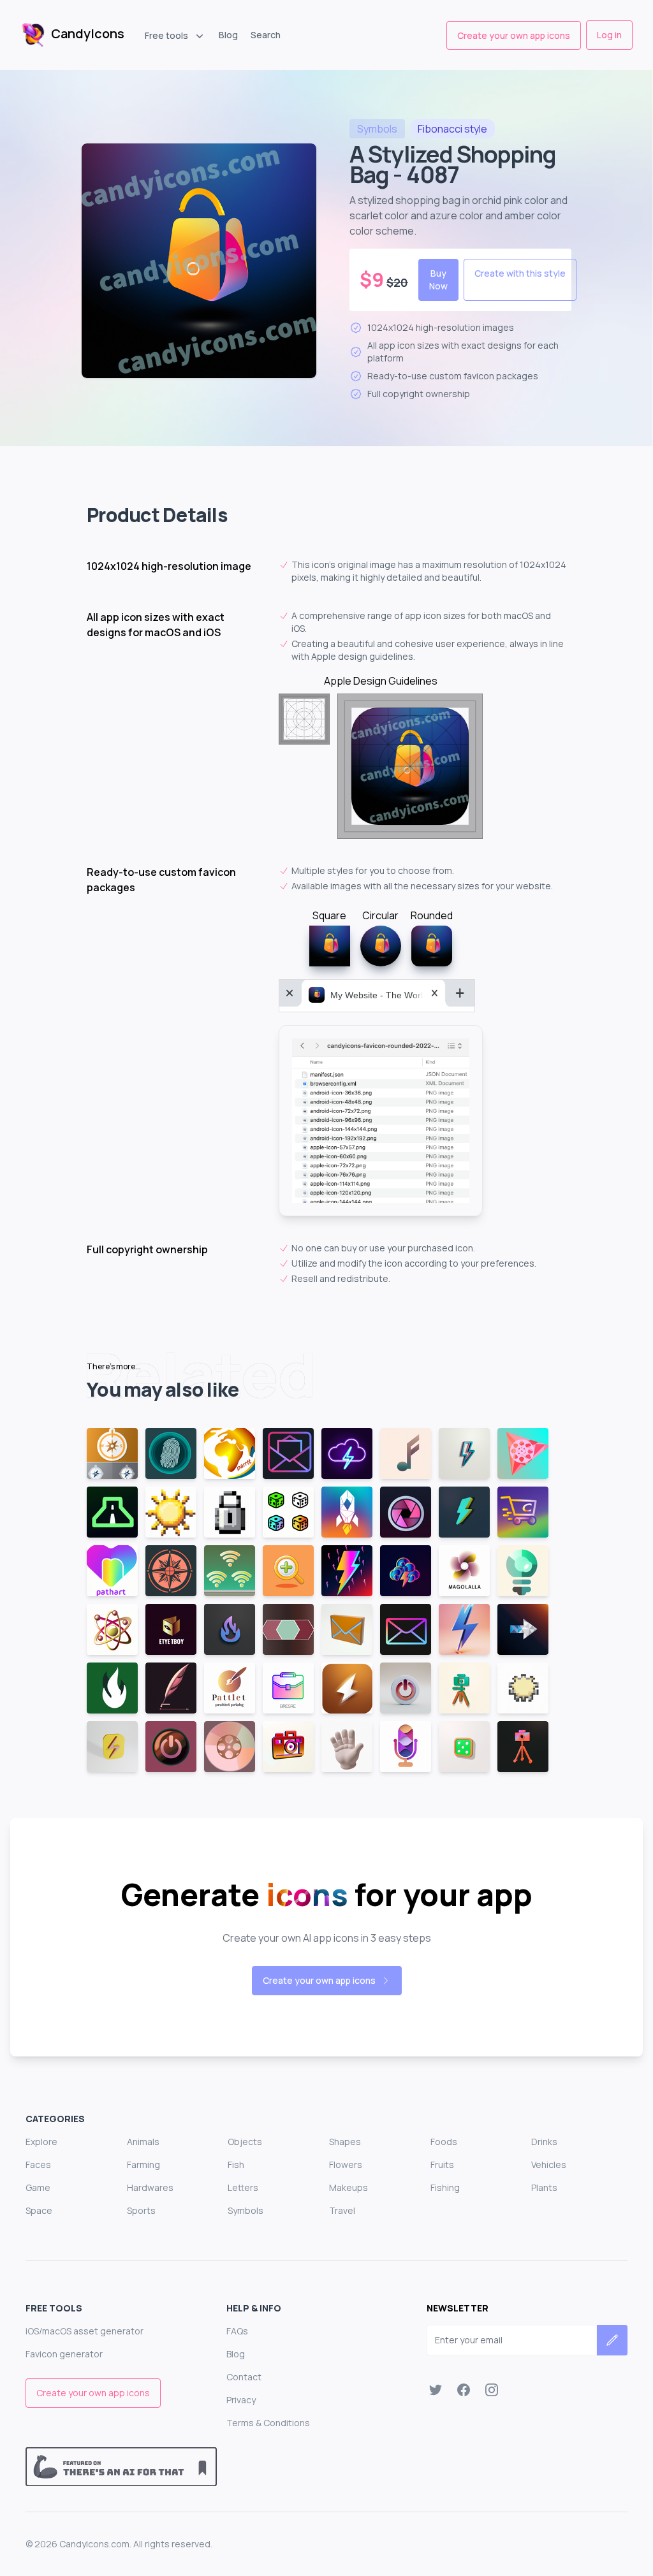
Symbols (246, 2210)
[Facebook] (464, 2390)
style (452, 129)
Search (266, 35)
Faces (38, 2165)
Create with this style (520, 273)
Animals (143, 2142)
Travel (342, 2210)
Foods (444, 2142)
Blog (228, 35)
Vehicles (549, 2165)
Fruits (442, 2165)
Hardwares (150, 2187)
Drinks (544, 2142)
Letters (243, 2187)
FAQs (237, 2331)
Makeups (349, 2187)
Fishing (445, 2187)
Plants (544, 2187)
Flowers (346, 2165)
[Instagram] (492, 2390)
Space (39, 2210)
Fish (236, 2165)
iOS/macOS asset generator (84, 2331)
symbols (377, 129)
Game (38, 2187)
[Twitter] (436, 2390)
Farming (143, 2165)
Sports (141, 2210)
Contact (244, 2377)
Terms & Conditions (268, 2423)
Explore (41, 2142)
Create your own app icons (514, 35)
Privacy (241, 2400)
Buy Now (438, 280)
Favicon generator (64, 2354)
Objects (245, 2142)
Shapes (345, 2142)
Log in (609, 35)
